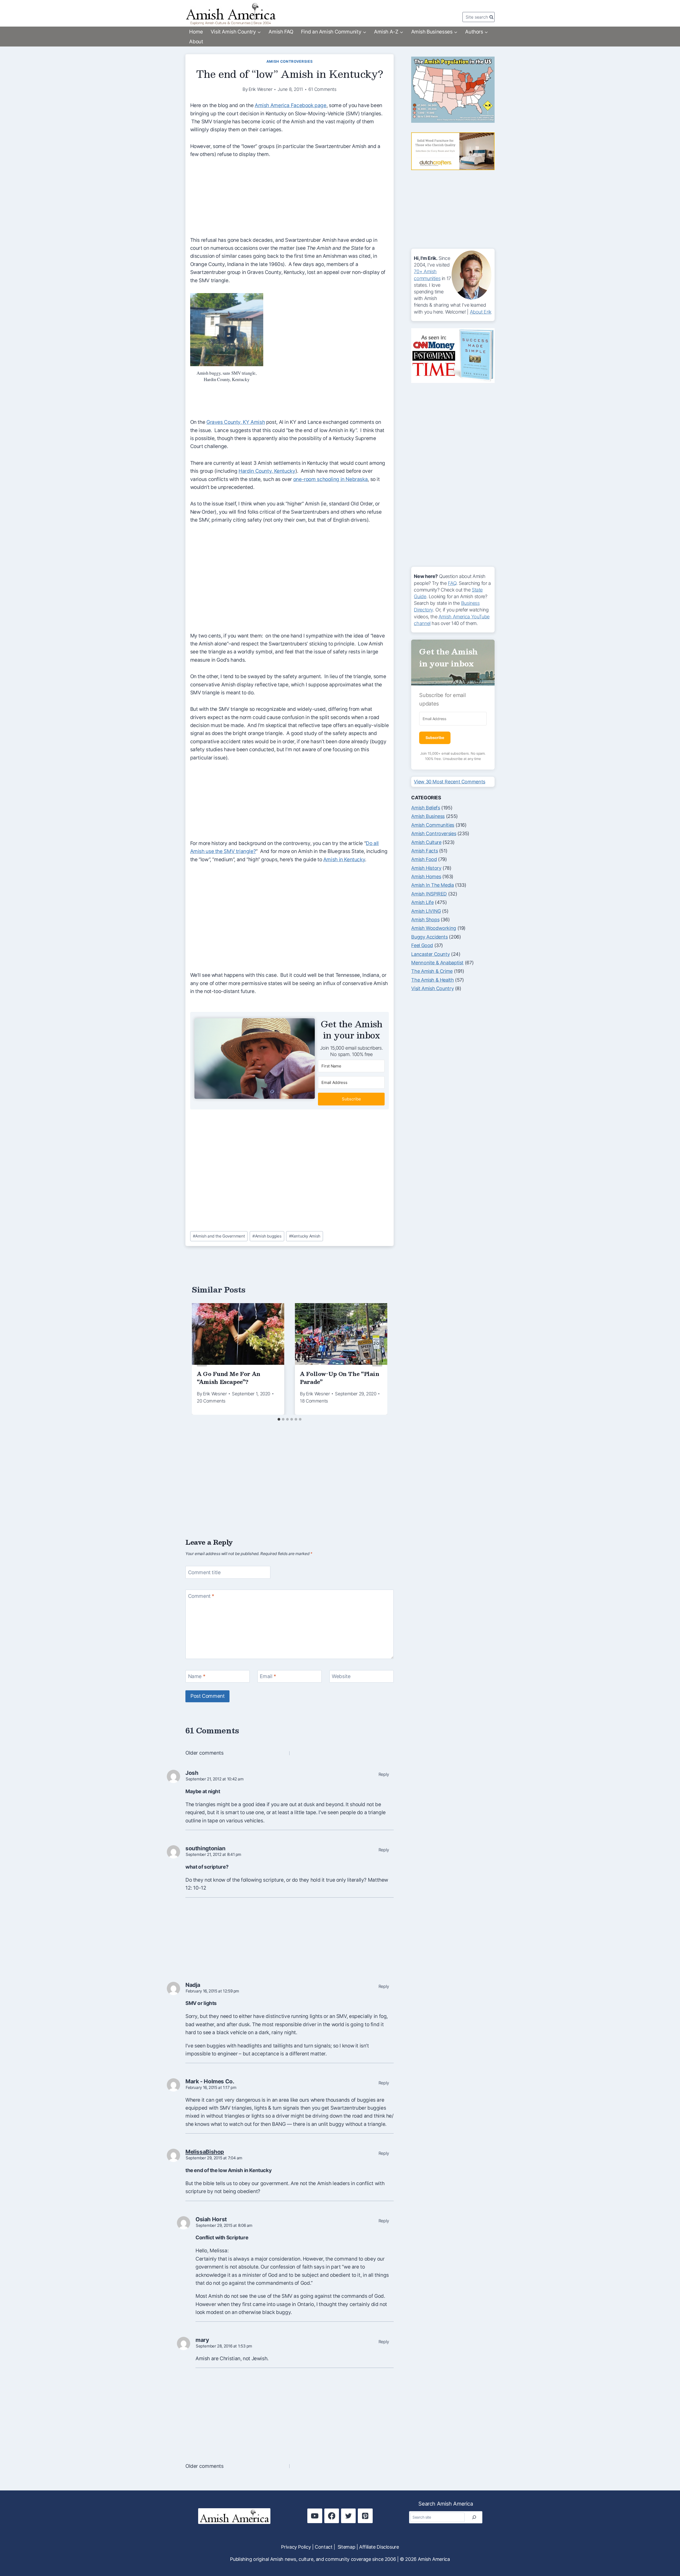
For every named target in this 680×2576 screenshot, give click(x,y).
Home (196, 32)
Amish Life (422, 902)
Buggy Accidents (429, 937)
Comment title (204, 1572)
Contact (324, 2547)
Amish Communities (433, 825)
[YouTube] (315, 2516)
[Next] (377, 1359)
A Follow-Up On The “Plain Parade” (340, 1378)
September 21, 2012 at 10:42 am (215, 1779)
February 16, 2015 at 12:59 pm (212, 1991)
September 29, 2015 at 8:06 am (224, 2225)
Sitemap (346, 2547)
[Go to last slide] (202, 1359)
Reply (384, 1774)
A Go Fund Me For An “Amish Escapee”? (229, 1378)
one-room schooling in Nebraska (331, 479)
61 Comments (322, 89)
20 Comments (211, 1401)
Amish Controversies (290, 61)
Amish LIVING (426, 911)
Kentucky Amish (305, 1236)
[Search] (474, 2517)
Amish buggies (267, 1236)
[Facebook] (332, 2516)
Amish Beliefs (426, 808)
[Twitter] (348, 2516)
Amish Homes (426, 877)
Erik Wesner (261, 89)
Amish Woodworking (434, 928)
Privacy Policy (296, 2547)
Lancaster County (430, 954)
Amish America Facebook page (291, 105)
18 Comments (314, 1401)
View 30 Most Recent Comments (449, 782)
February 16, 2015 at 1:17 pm (211, 2087)
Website (341, 1676)
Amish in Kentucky (344, 860)
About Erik (481, 312)
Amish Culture (426, 842)
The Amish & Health (432, 980)
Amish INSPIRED (429, 894)
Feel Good (422, 945)
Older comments (205, 1753)
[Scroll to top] (666, 2554)
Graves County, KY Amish (236, 422)
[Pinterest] (365, 2516)
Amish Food (424, 859)
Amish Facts (424, 851)
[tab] (279, 1419)
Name (197, 1676)
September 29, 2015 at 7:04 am (214, 2158)
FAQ (452, 583)
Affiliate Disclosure (379, 2547)
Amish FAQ (281, 32)
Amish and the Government (219, 1236)
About (196, 42)
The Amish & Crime (432, 971)
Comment (201, 1596)
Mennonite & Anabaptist (437, 963)
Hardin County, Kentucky (267, 471)
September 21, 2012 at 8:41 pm (213, 1854)
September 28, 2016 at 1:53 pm (224, 2346)
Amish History (426, 868)
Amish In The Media (432, 885)
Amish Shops (425, 920)
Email (268, 1676)
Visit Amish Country (432, 988)
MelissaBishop (205, 2152)
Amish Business (428, 816)
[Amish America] (231, 14)
